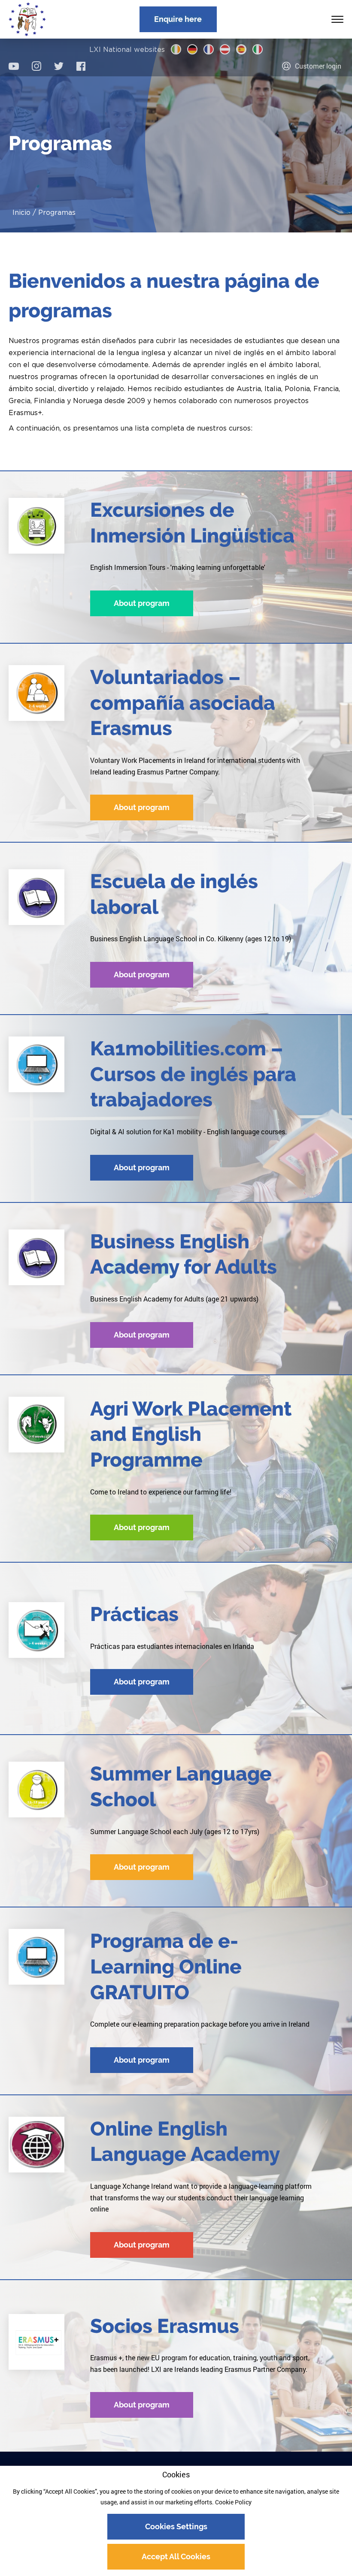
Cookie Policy (233, 2502)
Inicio (21, 212)
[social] (14, 66)
